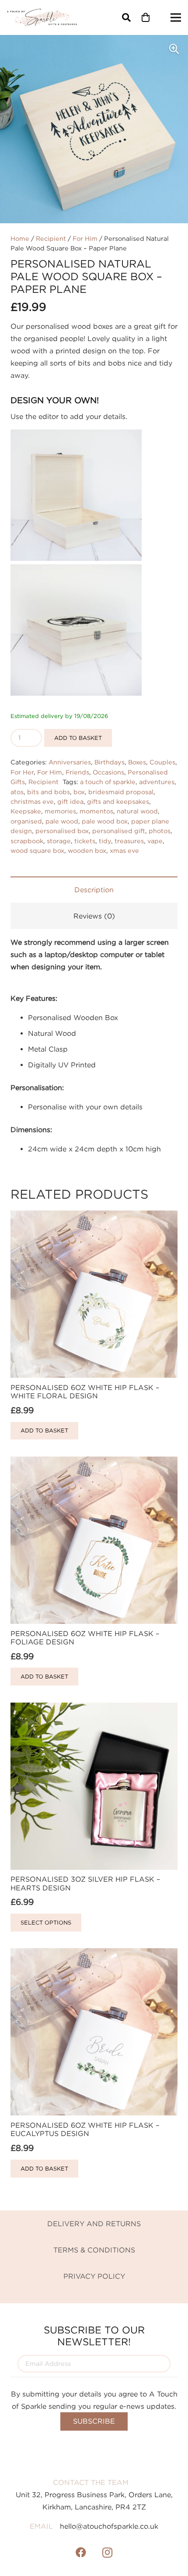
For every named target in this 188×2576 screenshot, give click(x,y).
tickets (85, 841)
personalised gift (119, 831)
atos (17, 792)
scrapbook (27, 841)
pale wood (62, 821)
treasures (129, 841)
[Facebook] (81, 2552)
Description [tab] (94, 890)
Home (20, 238)
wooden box (87, 850)
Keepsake (26, 811)
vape (155, 841)
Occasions (108, 772)
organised (26, 821)
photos (160, 831)
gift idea (70, 801)
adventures (157, 782)
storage (59, 841)
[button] (126, 18)
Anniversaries (70, 762)
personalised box (62, 831)
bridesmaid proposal (121, 792)
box (79, 792)
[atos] (42, 18)
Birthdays (110, 762)
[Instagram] (107, 2552)
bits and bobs (49, 792)
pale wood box (105, 821)
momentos (96, 811)
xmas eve (124, 850)
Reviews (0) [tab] (94, 916)
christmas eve (32, 801)
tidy (105, 841)
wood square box (37, 850)
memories (60, 811)
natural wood (137, 811)
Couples (162, 762)
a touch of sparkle (108, 782)
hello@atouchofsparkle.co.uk (109, 2526)
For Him (85, 238)
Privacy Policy (94, 2276)
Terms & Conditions (94, 2250)
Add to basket (78, 738)
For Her (22, 772)
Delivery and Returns (94, 2224)
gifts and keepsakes (118, 801)
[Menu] (176, 18)
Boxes (137, 762)
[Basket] (146, 18)
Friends (77, 772)
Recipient (51, 238)
